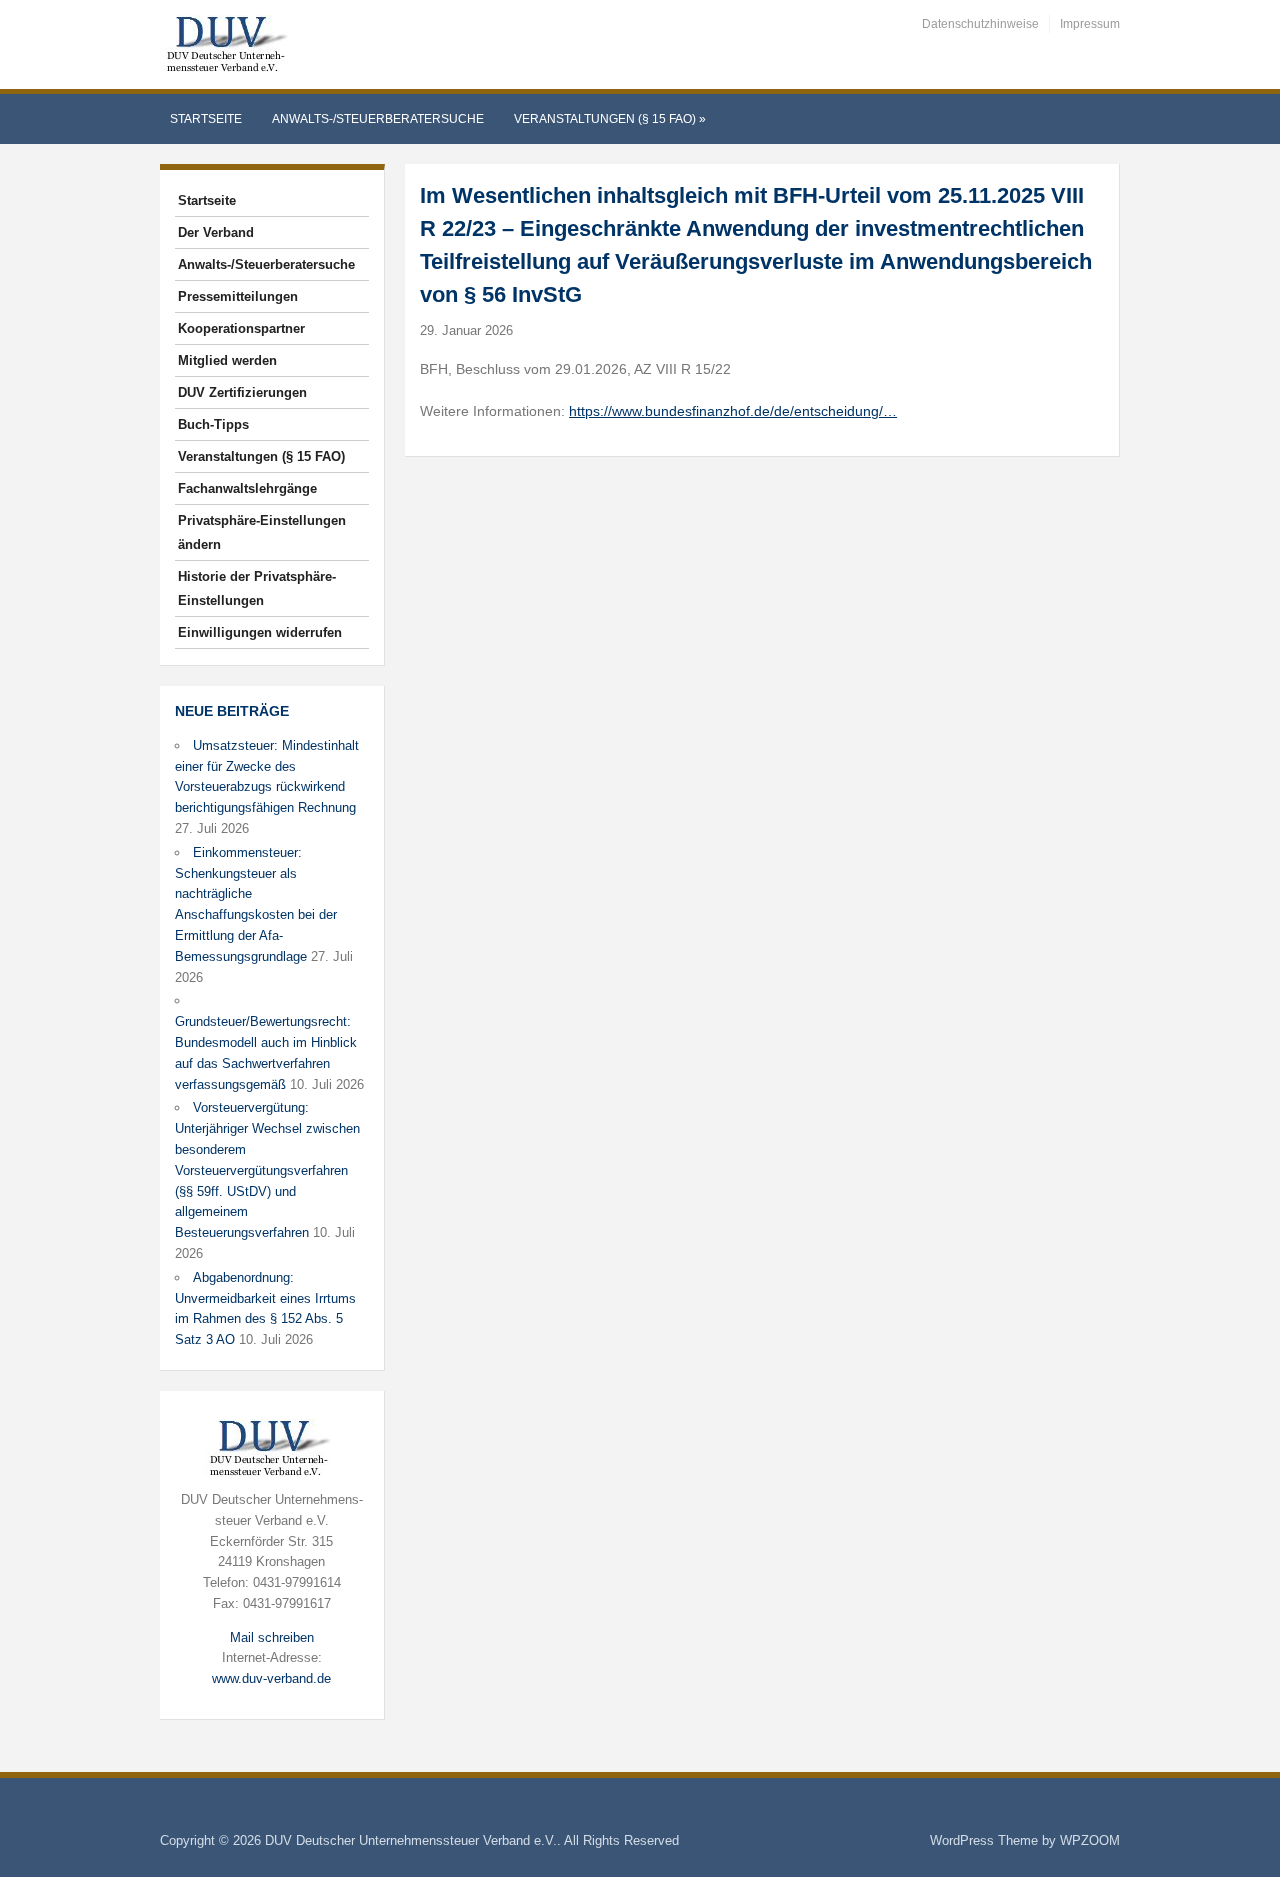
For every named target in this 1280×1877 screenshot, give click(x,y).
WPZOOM (1090, 1840)
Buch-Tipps (213, 424)
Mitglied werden (227, 360)
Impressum (1090, 24)
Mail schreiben (272, 1637)
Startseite (206, 119)
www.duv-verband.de (271, 1678)
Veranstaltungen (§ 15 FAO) (610, 119)
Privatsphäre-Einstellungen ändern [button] (262, 532)
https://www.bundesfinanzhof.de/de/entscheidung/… (733, 411)
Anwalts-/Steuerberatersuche (378, 119)
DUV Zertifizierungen (242, 392)
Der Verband (216, 232)
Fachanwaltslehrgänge (247, 488)
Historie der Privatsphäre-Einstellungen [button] (257, 588)
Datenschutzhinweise (980, 24)
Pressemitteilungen (238, 296)
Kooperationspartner (241, 328)
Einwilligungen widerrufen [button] (260, 632)
